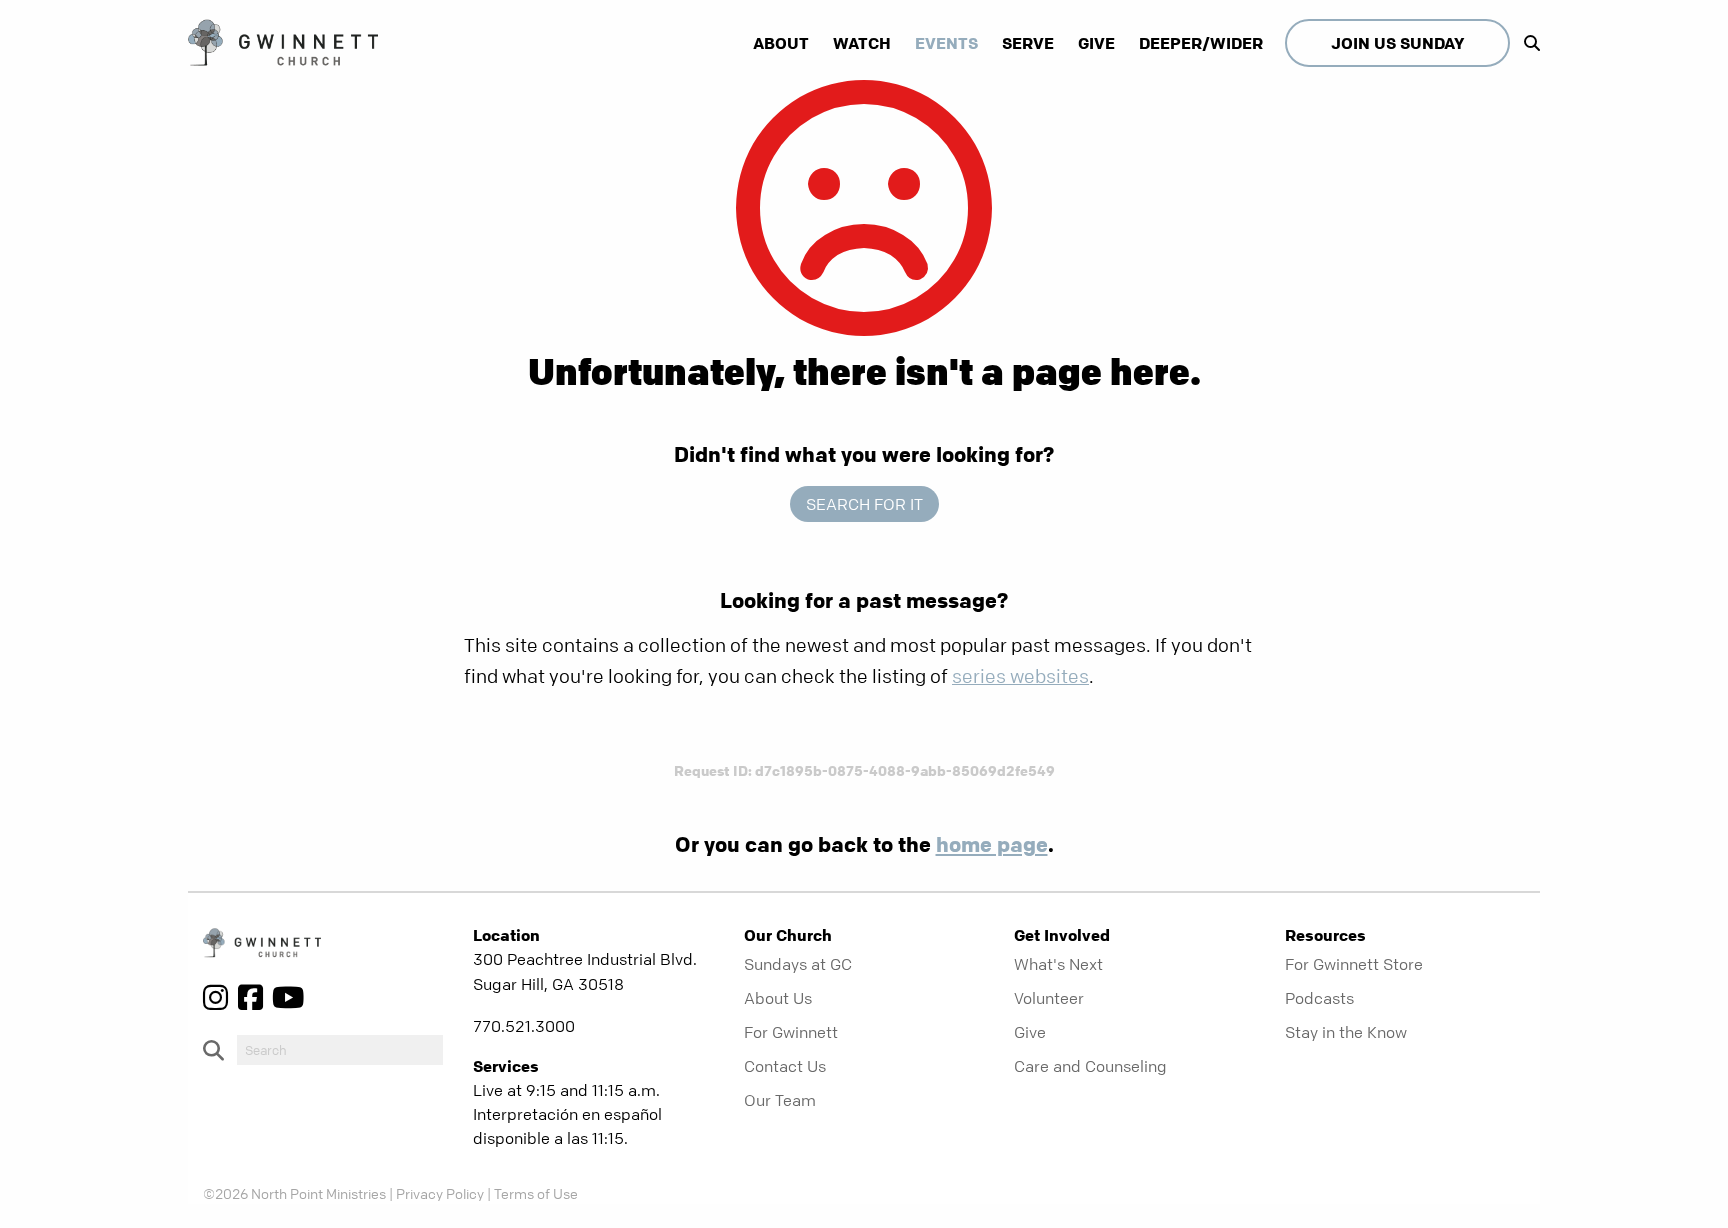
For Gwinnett (791, 1032)
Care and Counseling (1090, 1066)
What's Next (1058, 964)
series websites (1020, 676)
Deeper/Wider (1201, 43)
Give (1096, 43)
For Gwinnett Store (1354, 964)
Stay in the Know (1346, 1032)
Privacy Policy (440, 1193)
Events (946, 43)
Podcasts (1319, 998)
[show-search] (1527, 43)
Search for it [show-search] (864, 504)
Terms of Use (536, 1193)
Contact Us (785, 1066)
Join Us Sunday (1397, 43)
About (781, 43)
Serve (1028, 43)
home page (992, 844)
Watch (862, 43)
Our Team (780, 1100)
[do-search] (340, 1050)
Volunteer (1049, 998)
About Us (778, 998)
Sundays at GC (798, 964)
